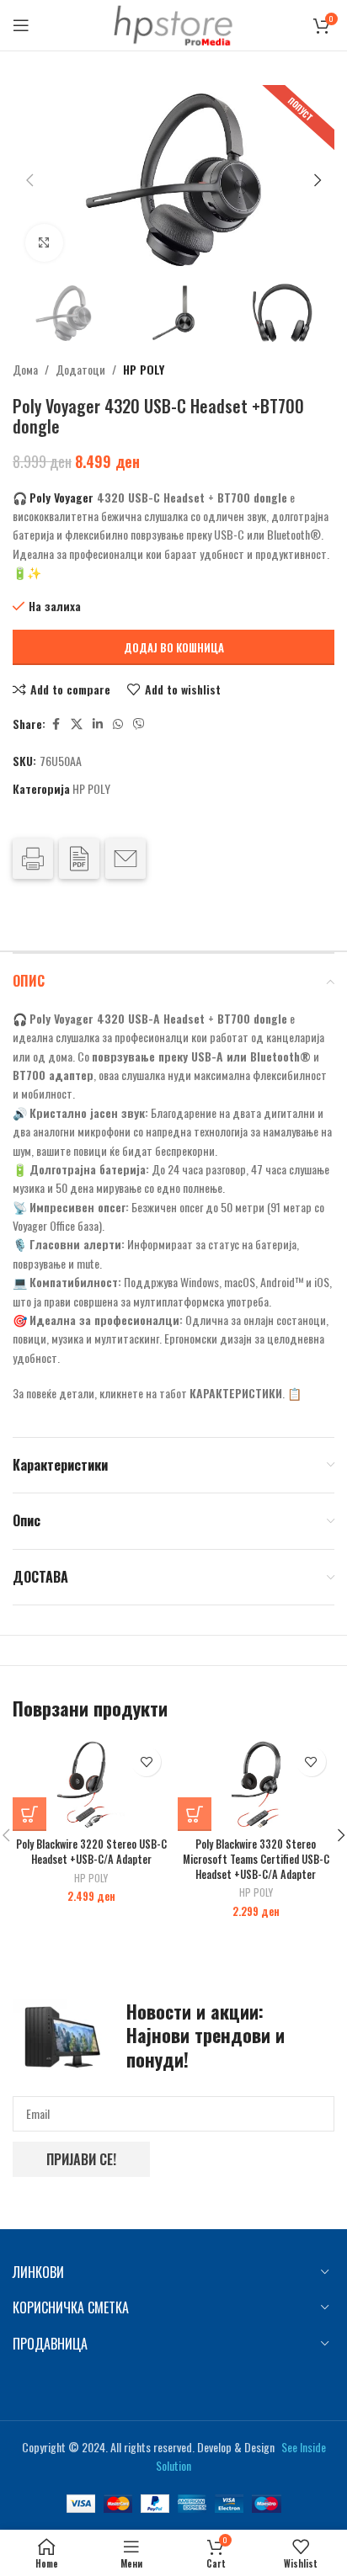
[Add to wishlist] (146, 1762)
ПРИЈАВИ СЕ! (81, 2159)
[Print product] (33, 859)
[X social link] (77, 724)
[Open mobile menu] (21, 25)
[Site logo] (173, 23)
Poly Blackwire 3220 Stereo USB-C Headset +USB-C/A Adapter (91, 1852)
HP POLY (144, 369)
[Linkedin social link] (98, 724)
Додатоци (80, 369)
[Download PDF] (79, 859)
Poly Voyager (61, 497)
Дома (25, 369)
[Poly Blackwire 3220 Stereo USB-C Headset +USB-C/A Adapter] (91, 1785)
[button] (29, 180)
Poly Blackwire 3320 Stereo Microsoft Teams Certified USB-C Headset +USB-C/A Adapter (256, 1859)
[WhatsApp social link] (118, 724)
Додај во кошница (174, 647)
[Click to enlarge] (44, 243)
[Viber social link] (139, 724)
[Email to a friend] (125, 859)
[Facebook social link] (56, 724)
